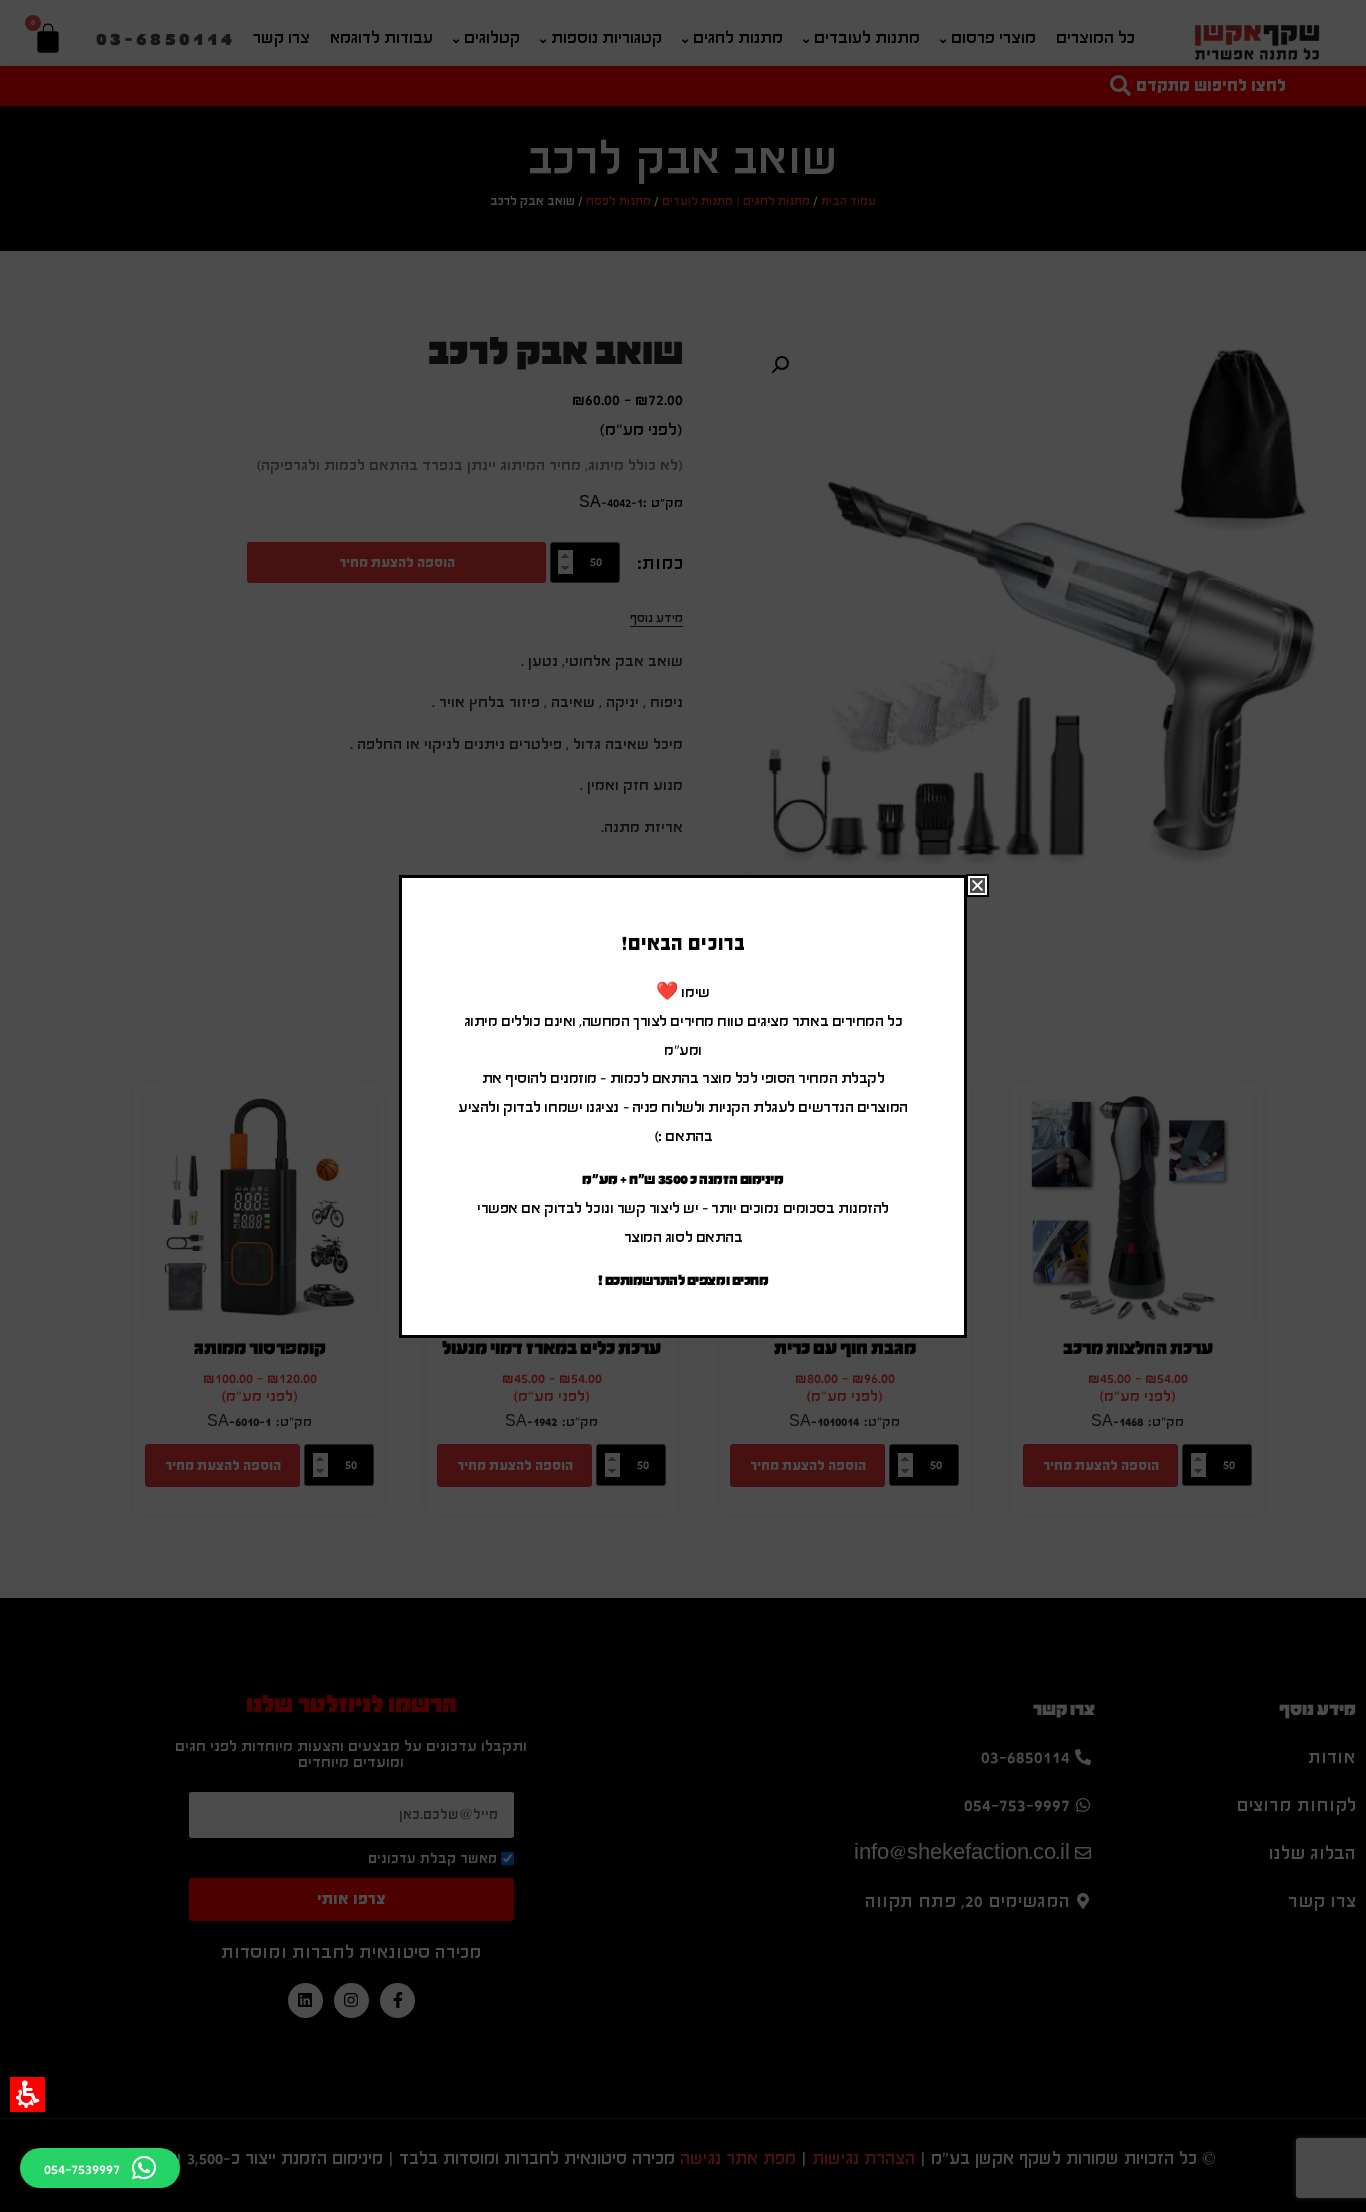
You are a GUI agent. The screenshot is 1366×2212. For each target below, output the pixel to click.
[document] (683, 1106)
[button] (27, 2094)
